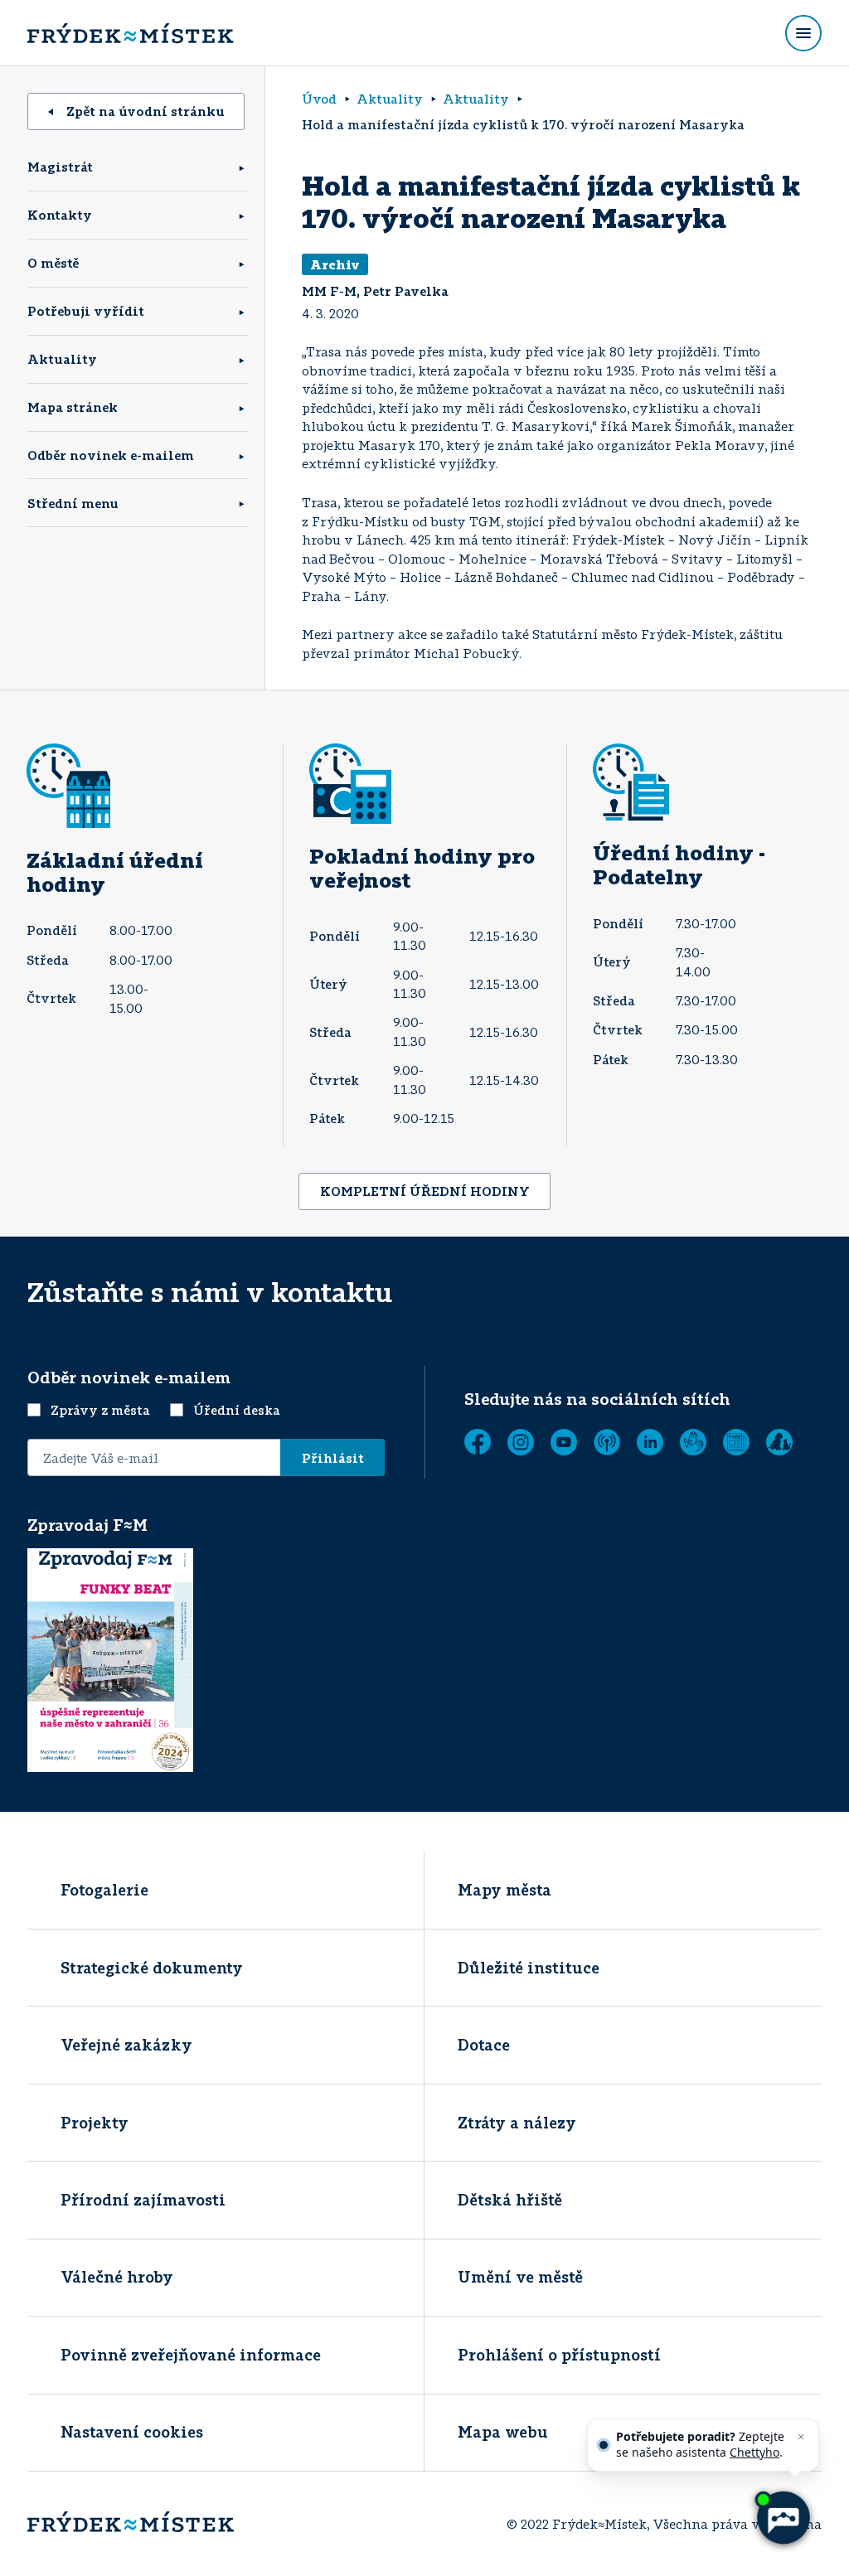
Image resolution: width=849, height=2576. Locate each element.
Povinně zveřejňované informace (191, 2355)
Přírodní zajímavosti (143, 2200)
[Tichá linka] (693, 1442)
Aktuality (62, 359)
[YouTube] (564, 1442)
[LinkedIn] (650, 1442)
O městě (53, 263)
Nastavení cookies (132, 2432)
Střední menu (73, 503)
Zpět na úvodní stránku (146, 111)
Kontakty (60, 215)
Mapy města (505, 1890)
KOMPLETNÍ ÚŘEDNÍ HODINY (425, 1191)
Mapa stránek (73, 407)
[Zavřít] (801, 2437)
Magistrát (60, 167)
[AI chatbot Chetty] (783, 2518)
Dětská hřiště (510, 2200)
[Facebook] (478, 1442)
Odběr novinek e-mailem (111, 455)
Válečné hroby (117, 2277)
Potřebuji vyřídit (86, 311)
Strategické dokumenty (152, 1968)
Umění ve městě (520, 2277)
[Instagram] (521, 1442)
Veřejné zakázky (126, 2045)
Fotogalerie (104, 1890)
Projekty (95, 2123)
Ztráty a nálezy (517, 2123)
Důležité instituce (529, 1968)
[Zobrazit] (736, 1442)
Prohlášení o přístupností (559, 2355)
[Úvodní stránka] (130, 33)
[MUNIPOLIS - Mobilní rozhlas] (607, 1442)
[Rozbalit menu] (803, 33)
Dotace (484, 2045)
